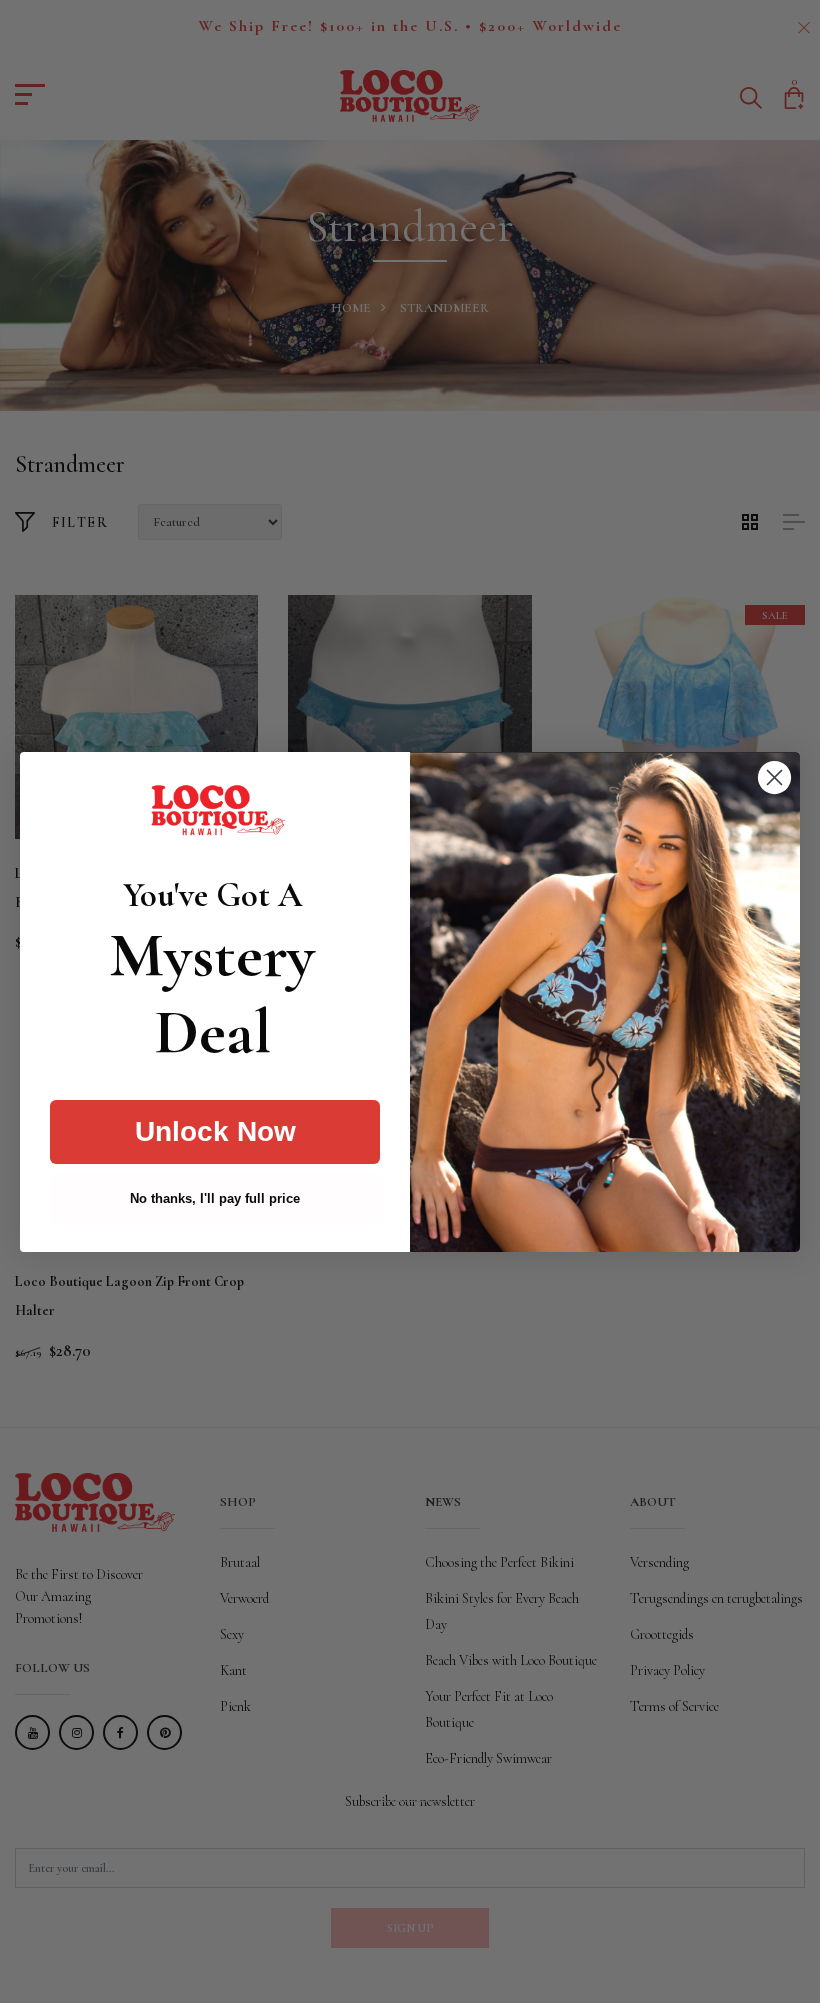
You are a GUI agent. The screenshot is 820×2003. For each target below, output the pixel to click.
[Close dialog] (774, 777)
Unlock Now (215, 1131)
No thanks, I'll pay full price (215, 1198)
